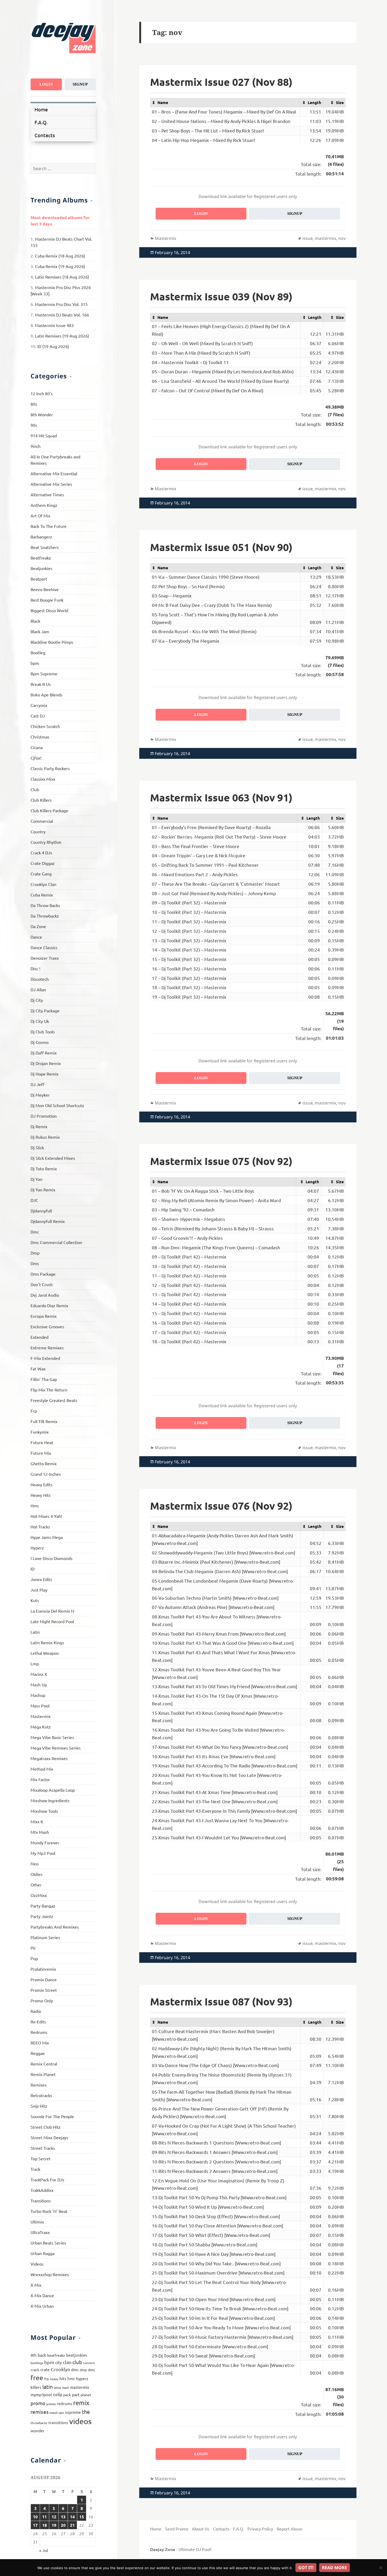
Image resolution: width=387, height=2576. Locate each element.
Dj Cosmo (39, 1042)
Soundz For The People (52, 2116)
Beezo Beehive (45, 589)
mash (66, 2387)
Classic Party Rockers (50, 768)
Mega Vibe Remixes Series (56, 1748)
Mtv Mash (40, 1832)
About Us (201, 2529)
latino (57, 2387)
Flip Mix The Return (49, 1390)
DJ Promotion (44, 1116)
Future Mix (41, 1453)
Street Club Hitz (46, 2127)
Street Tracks (43, 2148)
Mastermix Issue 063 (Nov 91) (221, 797)
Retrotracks (41, 2095)
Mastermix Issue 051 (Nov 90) (221, 547)
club (77, 2362)
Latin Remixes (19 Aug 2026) (62, 336)
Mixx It (37, 1821)
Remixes (39, 2085)
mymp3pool (41, 2394)
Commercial (42, 821)
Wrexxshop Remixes (50, 2274)
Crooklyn (60, 2369)
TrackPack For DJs (47, 2179)
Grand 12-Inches (46, 1474)
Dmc (35, 1232)
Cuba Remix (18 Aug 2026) (60, 256)
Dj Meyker (40, 1095)
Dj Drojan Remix (46, 1063)
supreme (73, 2412)
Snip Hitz (39, 2106)
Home (41, 109)
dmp (83, 2370)
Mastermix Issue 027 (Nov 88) (221, 82)
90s (34, 425)
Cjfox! (36, 758)
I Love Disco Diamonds (51, 1558)
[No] (380, 2568)
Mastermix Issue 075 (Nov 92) (221, 1161)
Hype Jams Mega (47, 1537)
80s (34, 404)
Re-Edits (38, 2022)
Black (35, 621)
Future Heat (42, 1442)
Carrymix (39, 705)
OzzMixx (39, 1895)
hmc (71, 2378)
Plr (33, 1948)
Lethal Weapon (45, 1653)
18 (44, 2525)
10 (35, 2517)
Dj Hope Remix (44, 1074)
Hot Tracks (40, 1527)
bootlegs (37, 2363)
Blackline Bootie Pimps (52, 642)
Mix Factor (40, 1779)
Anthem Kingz (44, 505)
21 (72, 2525)
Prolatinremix (43, 1969)
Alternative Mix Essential (54, 473)
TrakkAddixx (42, 2190)
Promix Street (44, 1990)
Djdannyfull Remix (48, 1221)
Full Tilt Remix (44, 1421)
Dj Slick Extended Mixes (53, 1158)
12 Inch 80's (42, 393)
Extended (39, 1337)
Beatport (39, 579)
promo (38, 2403)
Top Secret (41, 2158)
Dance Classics (44, 947)
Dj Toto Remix (44, 1168)
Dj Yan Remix (43, 1190)
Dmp (35, 1253)
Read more (334, 2568)
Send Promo (177, 2529)
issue (308, 238)
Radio (36, 2011)
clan (67, 2362)
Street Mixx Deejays (49, 2137)
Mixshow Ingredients (50, 1800)
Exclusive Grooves (47, 1326)
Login (46, 84)
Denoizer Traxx (45, 958)
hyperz (82, 2378)
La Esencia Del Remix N (52, 1611)
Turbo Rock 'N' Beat (49, 2211)
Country (38, 831)
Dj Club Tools (43, 1032)
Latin (35, 1632)
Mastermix (41, 1716)
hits (63, 2378)
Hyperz (37, 1548)
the (86, 2412)
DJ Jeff (37, 1084)
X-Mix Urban (42, 2306)
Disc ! (35, 968)
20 (63, 2525)
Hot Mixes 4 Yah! (46, 1516)
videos (80, 2421)
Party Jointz (42, 1916)
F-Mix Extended (45, 1358)
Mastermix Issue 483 (54, 325)
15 (82, 2517)
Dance (36, 937)
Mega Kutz (41, 1727)
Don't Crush (42, 1284)
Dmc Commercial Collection (56, 1242)
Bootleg (38, 652)
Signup (80, 84)
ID (33, 1569)
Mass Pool (40, 1706)
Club (35, 789)
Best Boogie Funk (47, 600)
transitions (58, 2422)
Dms (35, 1263)
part (76, 2394)
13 (63, 2517)
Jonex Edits (41, 1579)
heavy (54, 2379)
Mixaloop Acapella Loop (53, 1790)
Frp (34, 1411)
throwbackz (39, 2423)
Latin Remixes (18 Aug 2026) (62, 277)
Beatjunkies (41, 568)
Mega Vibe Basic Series (52, 1737)
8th (34, 2355)
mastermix (80, 2387)
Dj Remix (39, 1126)
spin (61, 2412)
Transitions (41, 2201)
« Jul (44, 2550)
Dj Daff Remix (44, 1053)
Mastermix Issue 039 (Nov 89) (221, 296)
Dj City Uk (40, 1021)
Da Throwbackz (45, 916)
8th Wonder (42, 414)
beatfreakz (56, 2355)
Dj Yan (36, 1179)
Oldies (36, 1874)
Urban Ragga (43, 2253)
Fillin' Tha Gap (44, 1379)
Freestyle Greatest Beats (54, 1400)
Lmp (35, 1663)
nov (342, 238)
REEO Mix (40, 2043)
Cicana (37, 747)
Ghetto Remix (44, 1463)
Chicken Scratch (45, 726)
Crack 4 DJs (41, 853)
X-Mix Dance (42, 2295)
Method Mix (42, 1769)
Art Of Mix (40, 516)
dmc (75, 2369)
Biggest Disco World (49, 610)
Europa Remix (44, 1316)
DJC (34, 1200)
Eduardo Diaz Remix (49, 1305)
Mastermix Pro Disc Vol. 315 (61, 304)
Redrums (39, 2032)
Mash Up (39, 1685)
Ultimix (37, 2222)
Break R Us (41, 684)
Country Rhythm (46, 842)
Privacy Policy (260, 2529)
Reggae (38, 2053)
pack (67, 2395)
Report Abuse (290, 2529)
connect (89, 2363)
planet (86, 2395)
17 (35, 2525)
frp (47, 2379)
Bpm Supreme (44, 673)
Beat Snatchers (45, 547)
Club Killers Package (49, 810)
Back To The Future (49, 526)
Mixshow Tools (44, 1811)
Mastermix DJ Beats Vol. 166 (62, 315)
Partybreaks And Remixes (55, 1927)
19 (54, 2525)
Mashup (38, 1695)
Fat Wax (38, 1369)
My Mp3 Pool (43, 1853)
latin (48, 2387)
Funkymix (40, 1432)
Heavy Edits (41, 1484)
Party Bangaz (43, 1906)
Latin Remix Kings (47, 1642)
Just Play (39, 1590)
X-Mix (36, 2285)
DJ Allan (38, 989)
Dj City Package (45, 1010)
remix (81, 2403)
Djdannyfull (41, 1211)
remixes (39, 2412)
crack (35, 2370)
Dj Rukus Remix (45, 1137)
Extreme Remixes (47, 1348)
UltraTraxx (40, 2232)
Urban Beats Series (48, 2243)
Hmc (35, 1505)
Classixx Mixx (43, 779)
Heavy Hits (41, 1495)
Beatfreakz (41, 558)
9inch (36, 446)
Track (35, 2169)
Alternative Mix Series (51, 484)
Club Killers (41, 800)
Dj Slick (37, 1147)
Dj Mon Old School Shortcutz (57, 1105)
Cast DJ (38, 716)
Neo (34, 1864)
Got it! (306, 2568)
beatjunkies (77, 2355)
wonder (38, 2431)
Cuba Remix (42, 895)
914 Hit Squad (44, 435)
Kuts (35, 1600)
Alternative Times (47, 494)
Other (36, 1885)
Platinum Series (45, 1937)
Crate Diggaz (43, 863)
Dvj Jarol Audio (45, 1295)
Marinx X (39, 1674)
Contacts (45, 135)
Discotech (40, 979)
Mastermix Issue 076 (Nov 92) (221, 1505)
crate (45, 2369)
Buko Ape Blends (46, 695)
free (37, 2378)
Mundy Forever (45, 1842)
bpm (35, 663)
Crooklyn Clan (43, 884)
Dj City (37, 1000)
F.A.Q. (41, 122)
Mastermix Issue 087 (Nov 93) (221, 2001)
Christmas (40, 737)
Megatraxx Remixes (49, 1758)
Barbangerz (41, 537)
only (58, 2394)
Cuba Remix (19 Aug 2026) (60, 266)
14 (72, 2517)
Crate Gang (41, 874)
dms (91, 2370)
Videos (37, 2264)
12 (54, 2517)
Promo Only (42, 2000)
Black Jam (40, 631)
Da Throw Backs (45, 905)
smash (54, 2412)
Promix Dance (44, 1979)
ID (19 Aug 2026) (53, 346)
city (59, 2362)
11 (44, 2517)
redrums (64, 2403)
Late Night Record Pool (52, 1621)
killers (36, 2387)
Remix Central (44, 2064)
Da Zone (38, 926)
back (42, 2355)
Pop (34, 1958)
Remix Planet (43, 2074)
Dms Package (43, 1274)
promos (51, 2404)
